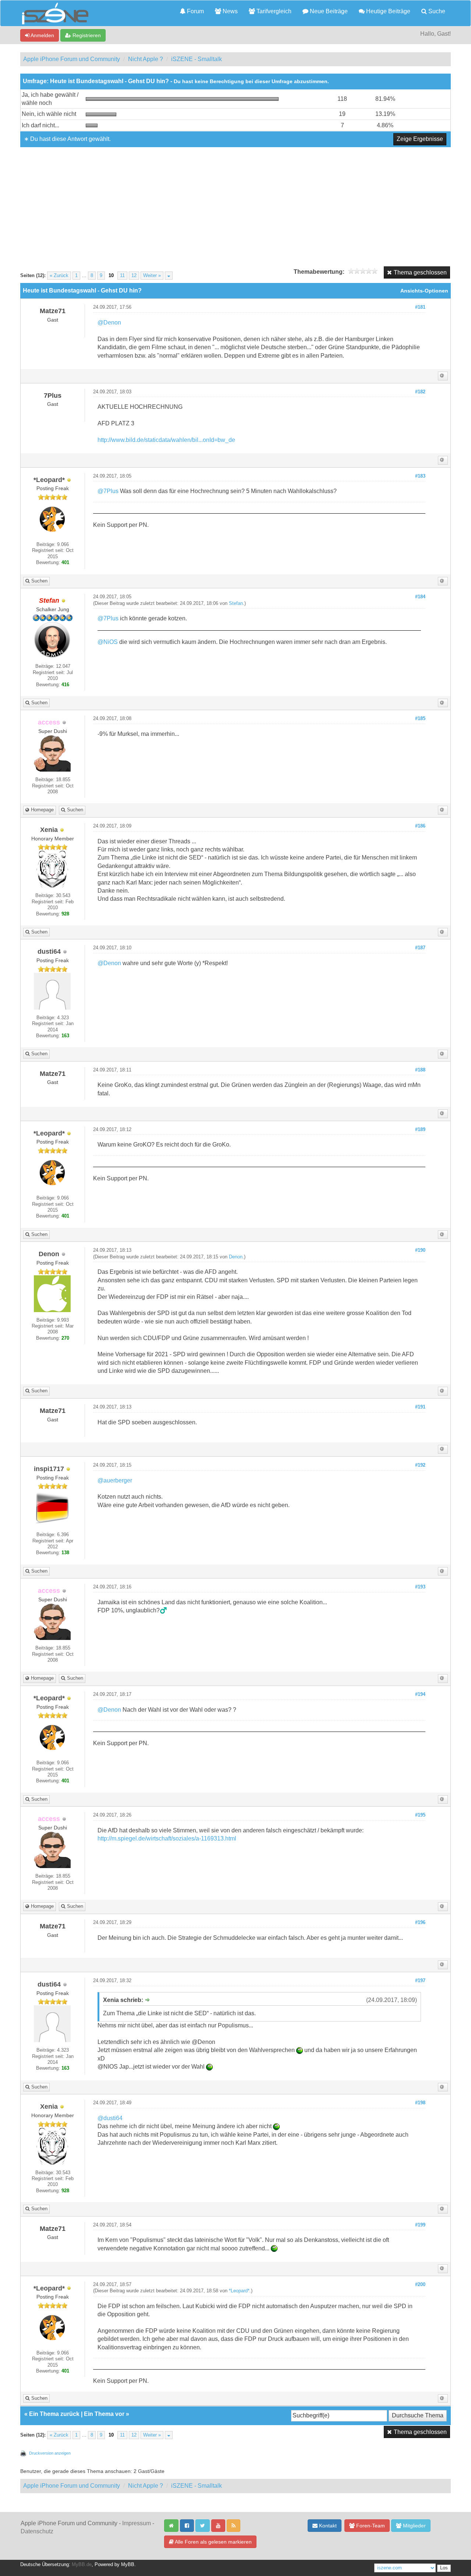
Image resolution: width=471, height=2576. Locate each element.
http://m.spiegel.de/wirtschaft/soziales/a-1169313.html (167, 1838)
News (229, 11)
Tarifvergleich (273, 11)
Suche (436, 11)
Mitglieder (414, 2526)
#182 (420, 392)
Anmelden (42, 35)
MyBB (128, 2565)
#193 (420, 1587)
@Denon (109, 323)
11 (122, 276)
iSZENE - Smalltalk (196, 59)
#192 (420, 1465)
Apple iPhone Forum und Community (72, 59)
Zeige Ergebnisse (420, 139)
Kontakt (327, 2526)
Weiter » (152, 276)
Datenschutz (37, 2531)
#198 (420, 2103)
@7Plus (108, 491)
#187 (420, 948)
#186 (420, 826)
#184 (420, 597)
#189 (420, 1130)
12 (134, 276)
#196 (420, 1923)
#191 (420, 1407)
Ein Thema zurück (54, 2414)
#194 (420, 1694)
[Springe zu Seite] (169, 276)
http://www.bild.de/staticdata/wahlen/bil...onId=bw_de (166, 440)
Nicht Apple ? (146, 59)
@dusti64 (110, 2118)
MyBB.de (82, 2565)
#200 (420, 2285)
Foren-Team (370, 2526)
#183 (420, 476)
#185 (420, 719)
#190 (420, 1250)
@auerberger (115, 1480)
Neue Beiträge (328, 11)
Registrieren (86, 35)
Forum (195, 11)
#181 (420, 307)
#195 (420, 1815)
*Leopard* (239, 2291)
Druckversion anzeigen (50, 2453)
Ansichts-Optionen (424, 291)
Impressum (137, 2523)
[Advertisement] (235, 202)
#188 (420, 1070)
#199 (420, 2225)
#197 (420, 1981)
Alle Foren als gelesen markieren (213, 2542)
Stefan (236, 603)
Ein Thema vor (104, 2414)
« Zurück (59, 276)
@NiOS (108, 642)
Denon (236, 1257)
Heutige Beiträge (387, 11)
